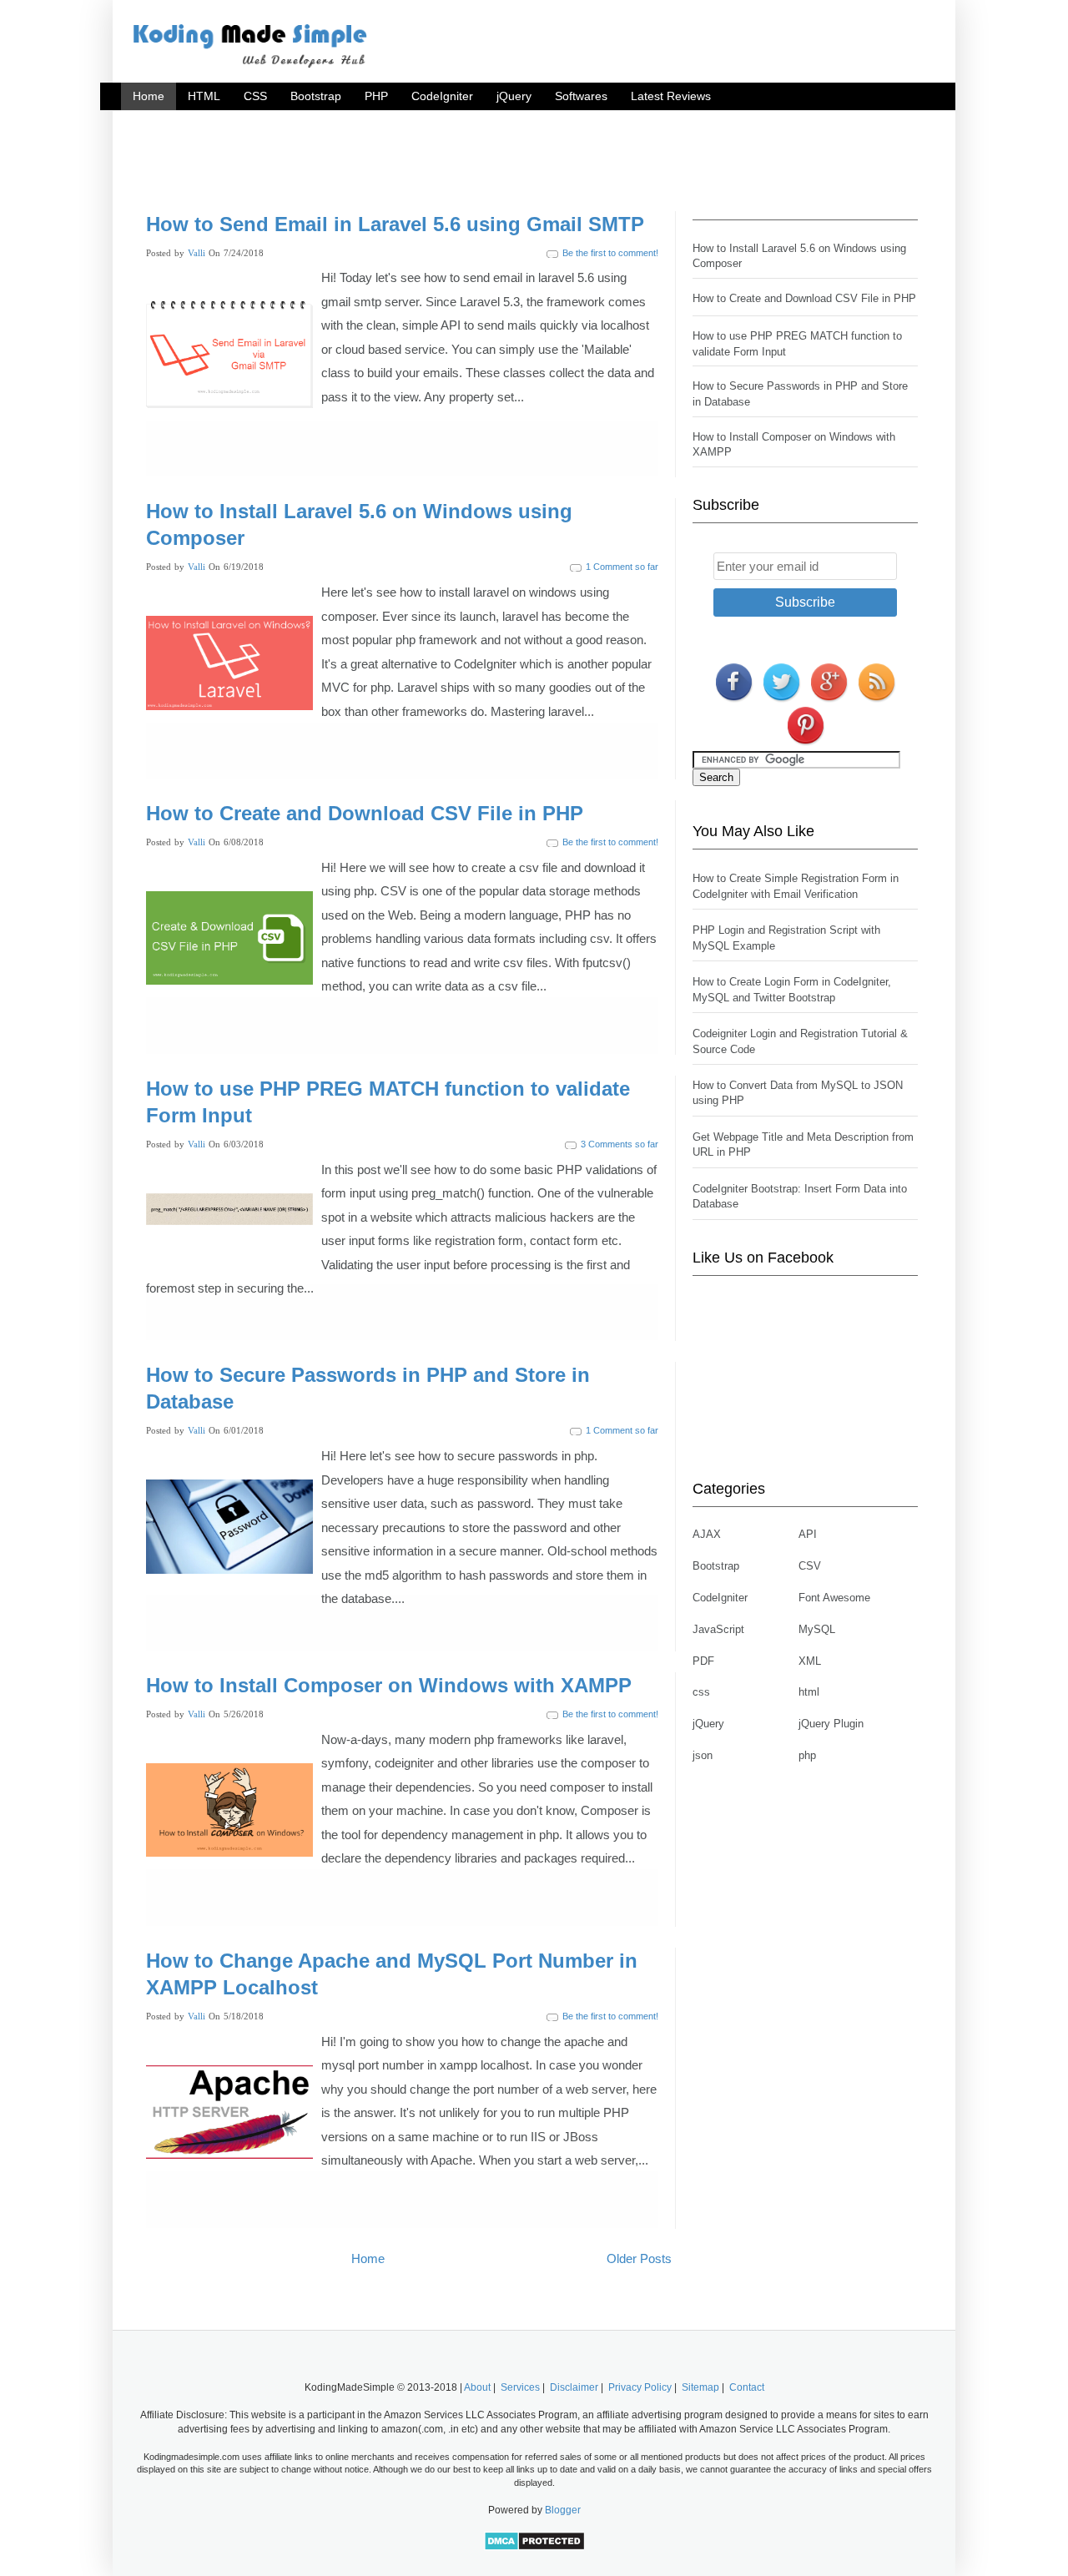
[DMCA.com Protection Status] (534, 2548)
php (807, 1755)
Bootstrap (316, 96)
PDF (703, 1661)
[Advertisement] (534, 157)
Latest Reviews (671, 96)
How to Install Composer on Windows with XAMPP (389, 1685)
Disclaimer (574, 2387)
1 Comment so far (622, 567)
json (703, 1755)
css (701, 1692)
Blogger (563, 2510)
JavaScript (718, 1629)
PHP (376, 96)
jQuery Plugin (831, 1724)
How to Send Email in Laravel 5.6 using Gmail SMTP (395, 224)
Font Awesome (834, 1598)
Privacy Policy (640, 2387)
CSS (255, 96)
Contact (747, 2387)
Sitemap (700, 2387)
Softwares (581, 96)
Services (520, 2387)
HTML (204, 96)
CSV (810, 1566)
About (477, 2387)
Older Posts (639, 2258)
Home (149, 96)
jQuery (514, 96)
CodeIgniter (442, 96)
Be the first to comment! (610, 253)
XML (810, 1661)
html (809, 1692)
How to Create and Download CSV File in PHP (365, 813)
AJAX (707, 1534)
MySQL (817, 1629)
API (808, 1534)
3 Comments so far (620, 1144)
